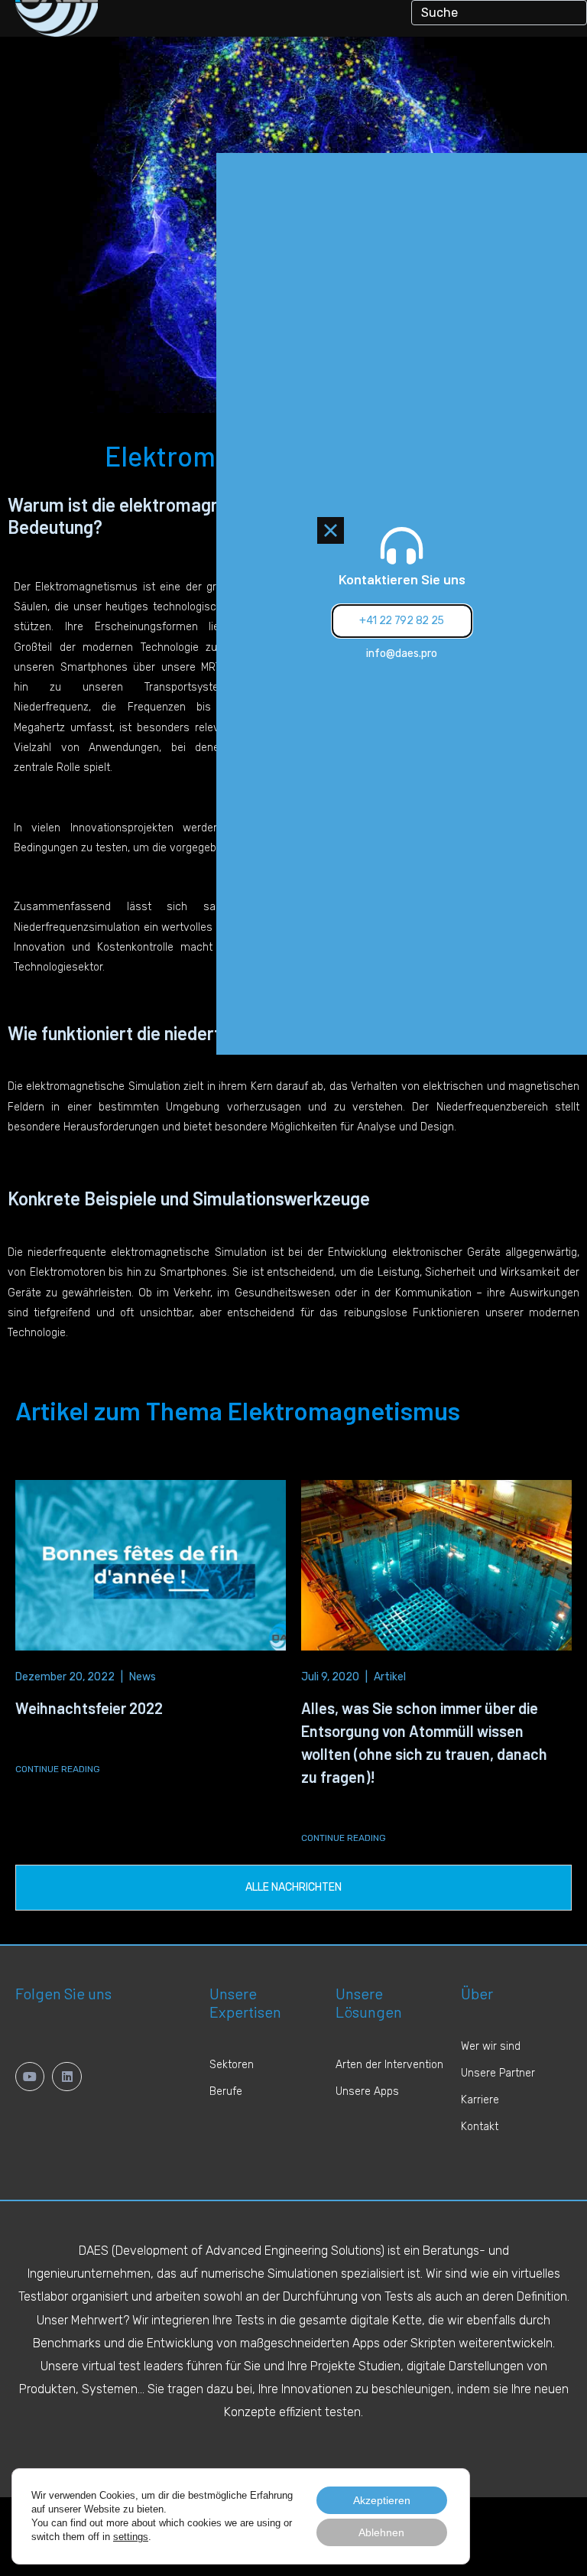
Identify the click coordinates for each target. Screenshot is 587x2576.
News (143, 1677)
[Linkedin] (66, 2077)
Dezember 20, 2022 (65, 1677)
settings (131, 2537)
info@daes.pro (402, 654)
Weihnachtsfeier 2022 (89, 1708)
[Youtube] (30, 2077)
